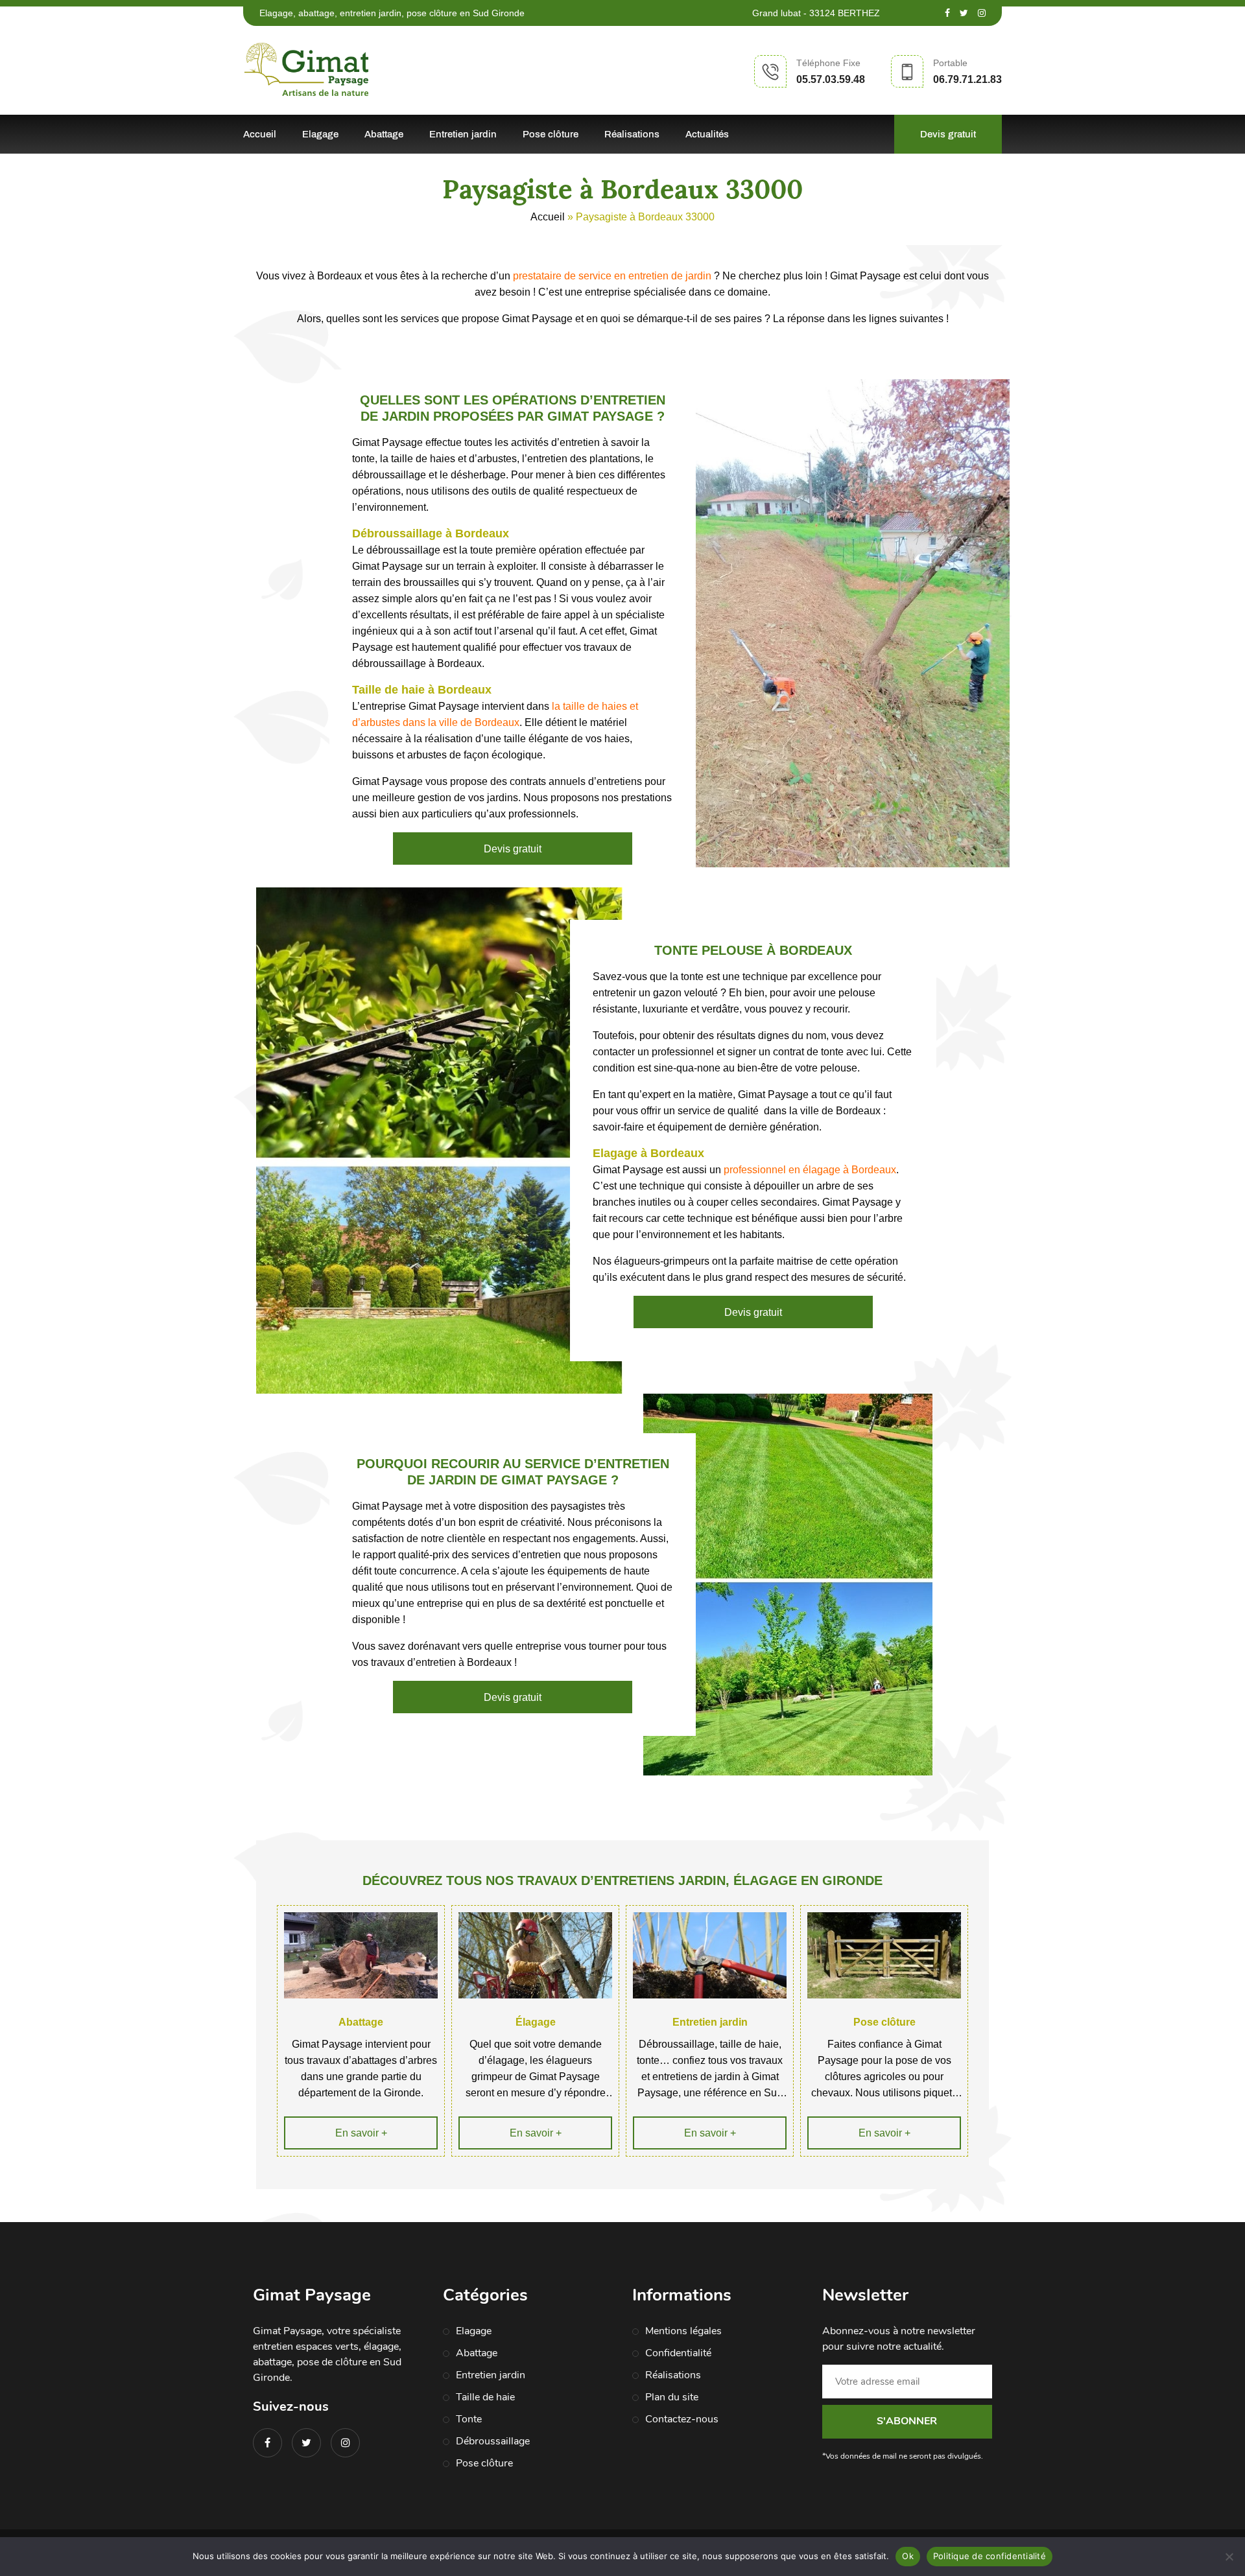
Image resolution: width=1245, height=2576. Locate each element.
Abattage (384, 134)
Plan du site (672, 2397)
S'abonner (907, 2421)
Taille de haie (485, 2397)
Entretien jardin (463, 134)
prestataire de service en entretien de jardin (612, 276)
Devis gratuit (948, 134)
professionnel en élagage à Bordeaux (810, 1170)
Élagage (536, 2022)
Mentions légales (683, 2331)
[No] (1229, 2557)
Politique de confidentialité (990, 2556)
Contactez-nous (682, 2419)
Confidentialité (678, 2353)
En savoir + (361, 2133)
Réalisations (632, 134)
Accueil (260, 134)
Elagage (320, 134)
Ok (908, 2556)
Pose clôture (551, 134)
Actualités (707, 134)
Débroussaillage (493, 2441)
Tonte (469, 2419)
